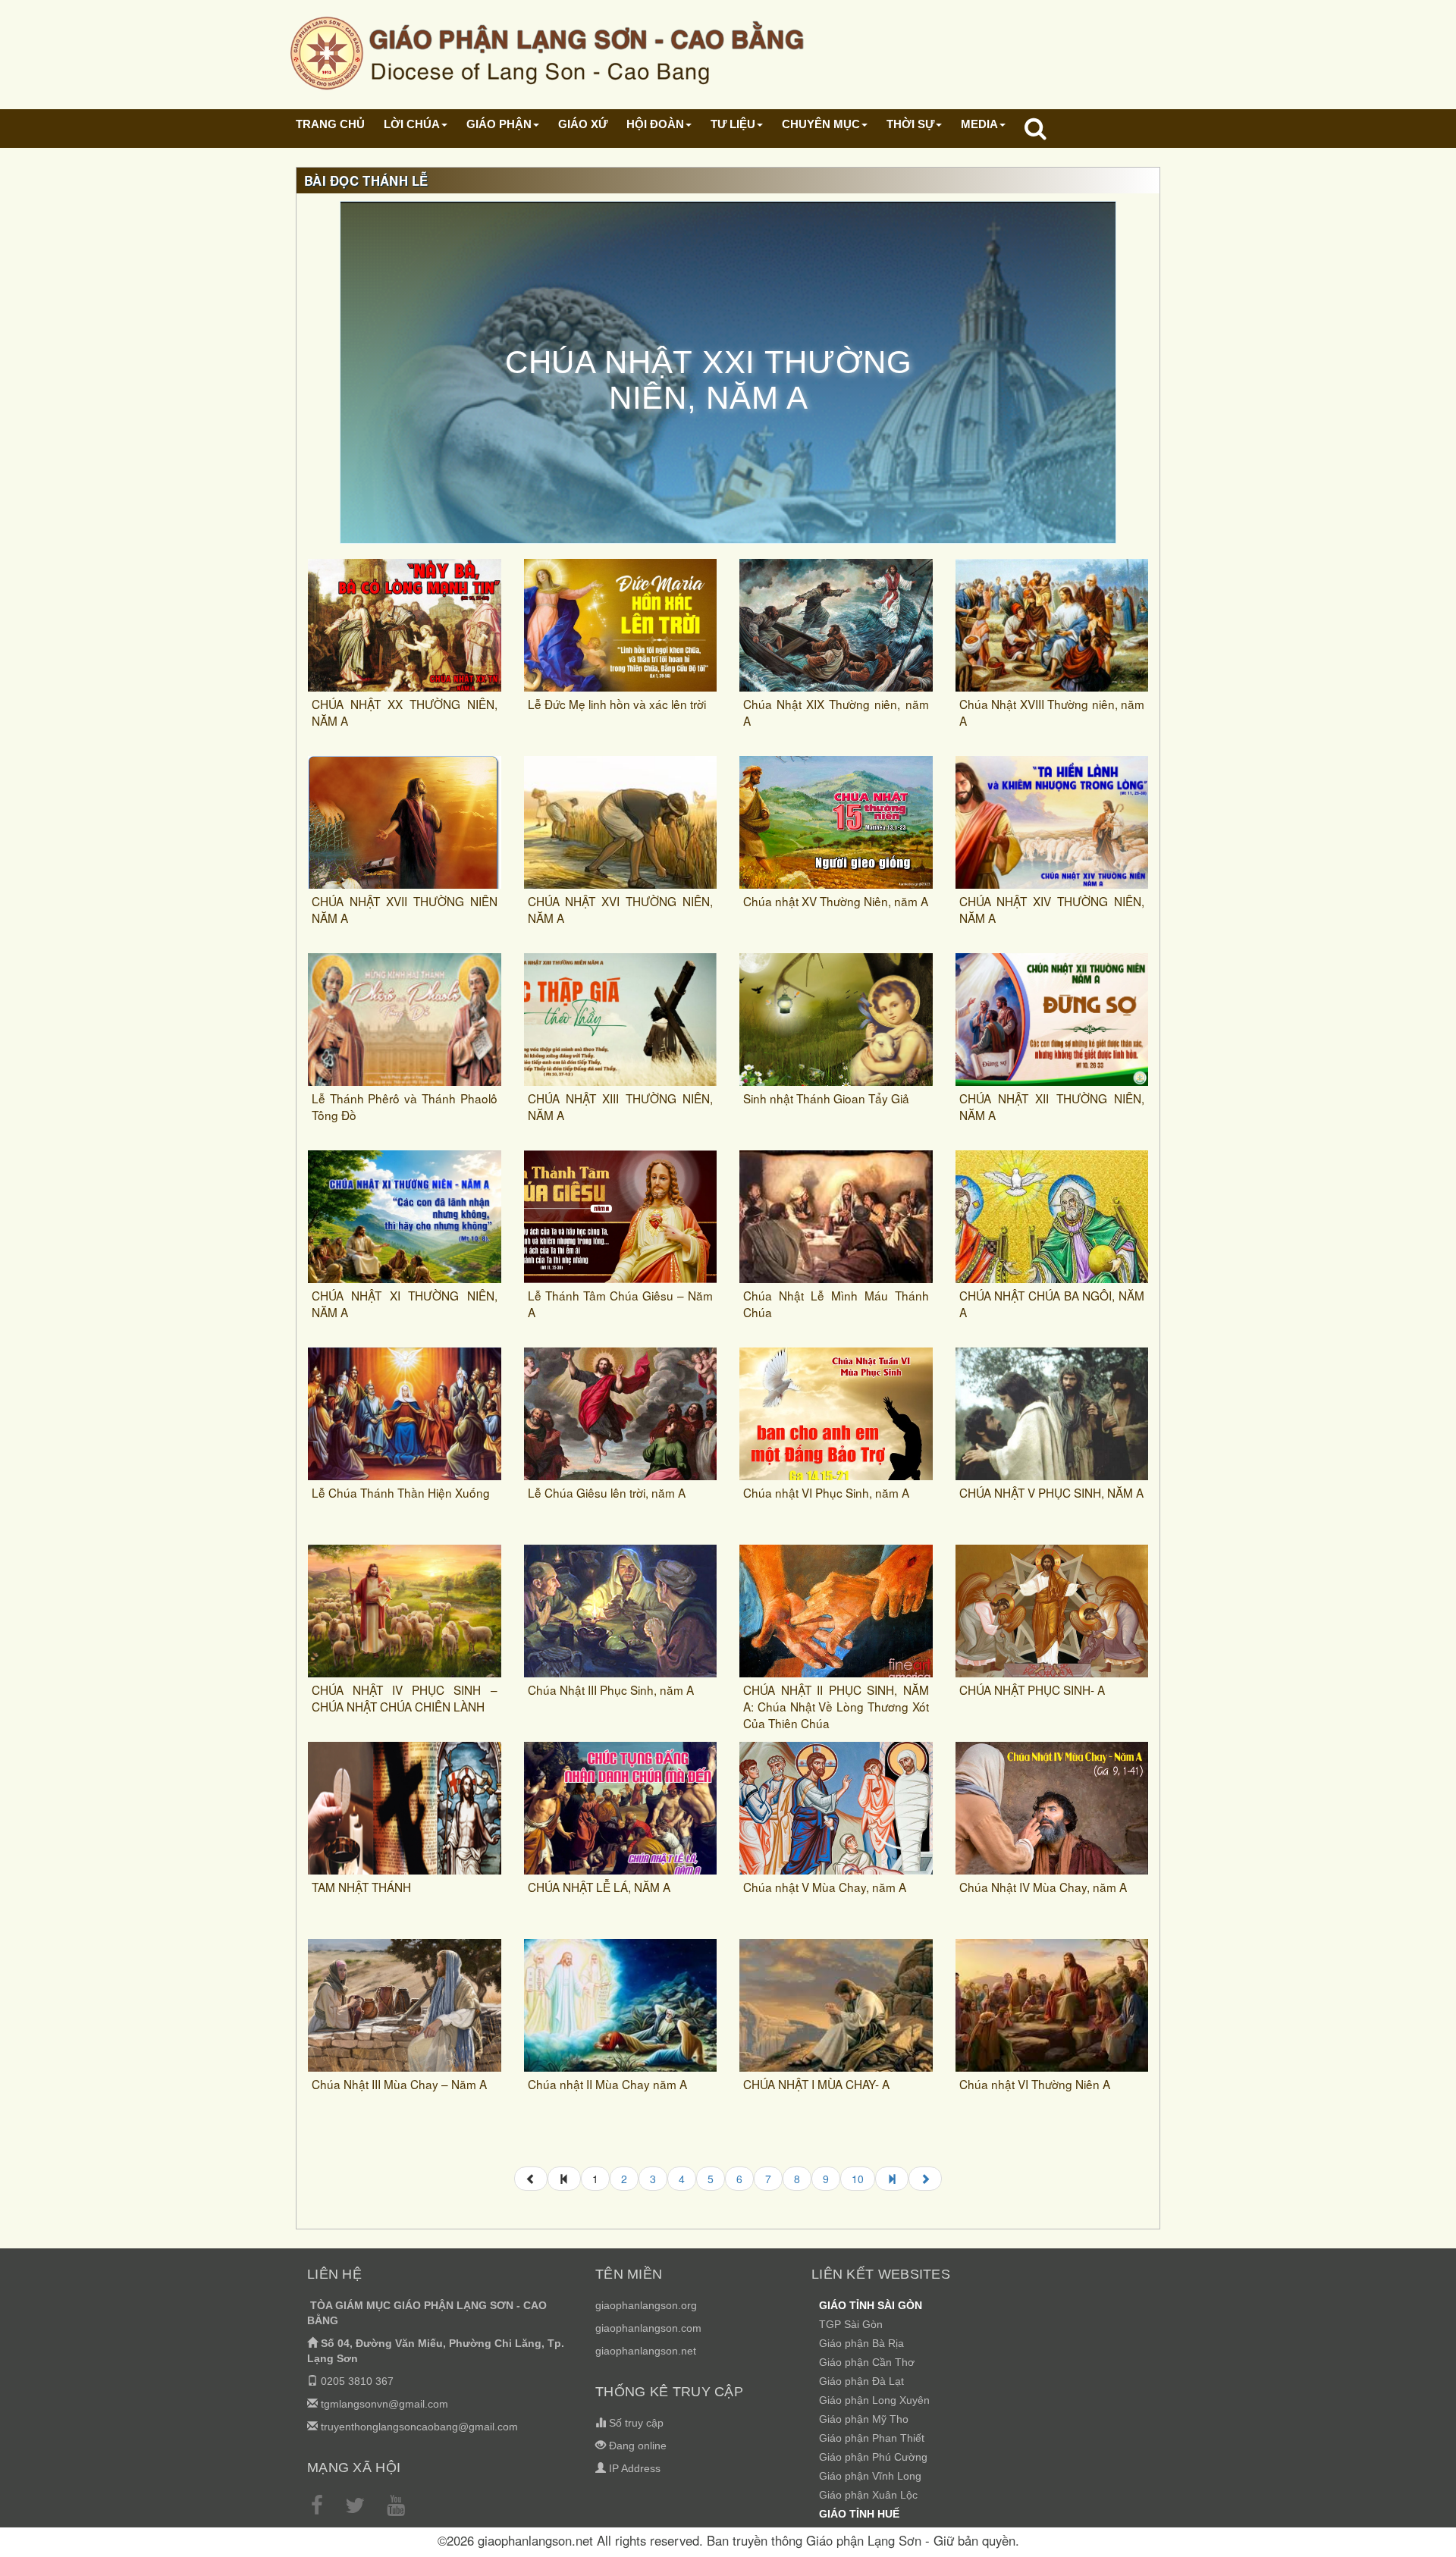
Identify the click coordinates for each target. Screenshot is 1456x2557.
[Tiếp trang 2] (925, 2179)
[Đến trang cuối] (892, 2179)
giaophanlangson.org (646, 2305)
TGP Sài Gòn (851, 2324)
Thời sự (910, 124)
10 (858, 2179)
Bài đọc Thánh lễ (366, 180)
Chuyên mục (821, 124)
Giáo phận (499, 124)
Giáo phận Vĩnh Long (870, 2476)
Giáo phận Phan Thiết (872, 2438)
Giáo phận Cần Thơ (867, 2362)
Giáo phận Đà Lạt (861, 2381)
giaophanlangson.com (648, 2328)
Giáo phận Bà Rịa (861, 2343)
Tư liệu (733, 124)
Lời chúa (412, 124)
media (979, 124)
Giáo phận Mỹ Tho (864, 2419)
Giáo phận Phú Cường (873, 2457)
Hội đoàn (655, 124)
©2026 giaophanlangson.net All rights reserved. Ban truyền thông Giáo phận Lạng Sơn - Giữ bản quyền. (728, 2540)
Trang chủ (330, 124)
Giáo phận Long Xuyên (874, 2400)
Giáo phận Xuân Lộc (868, 2495)
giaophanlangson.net (646, 2351)
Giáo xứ (583, 124)
